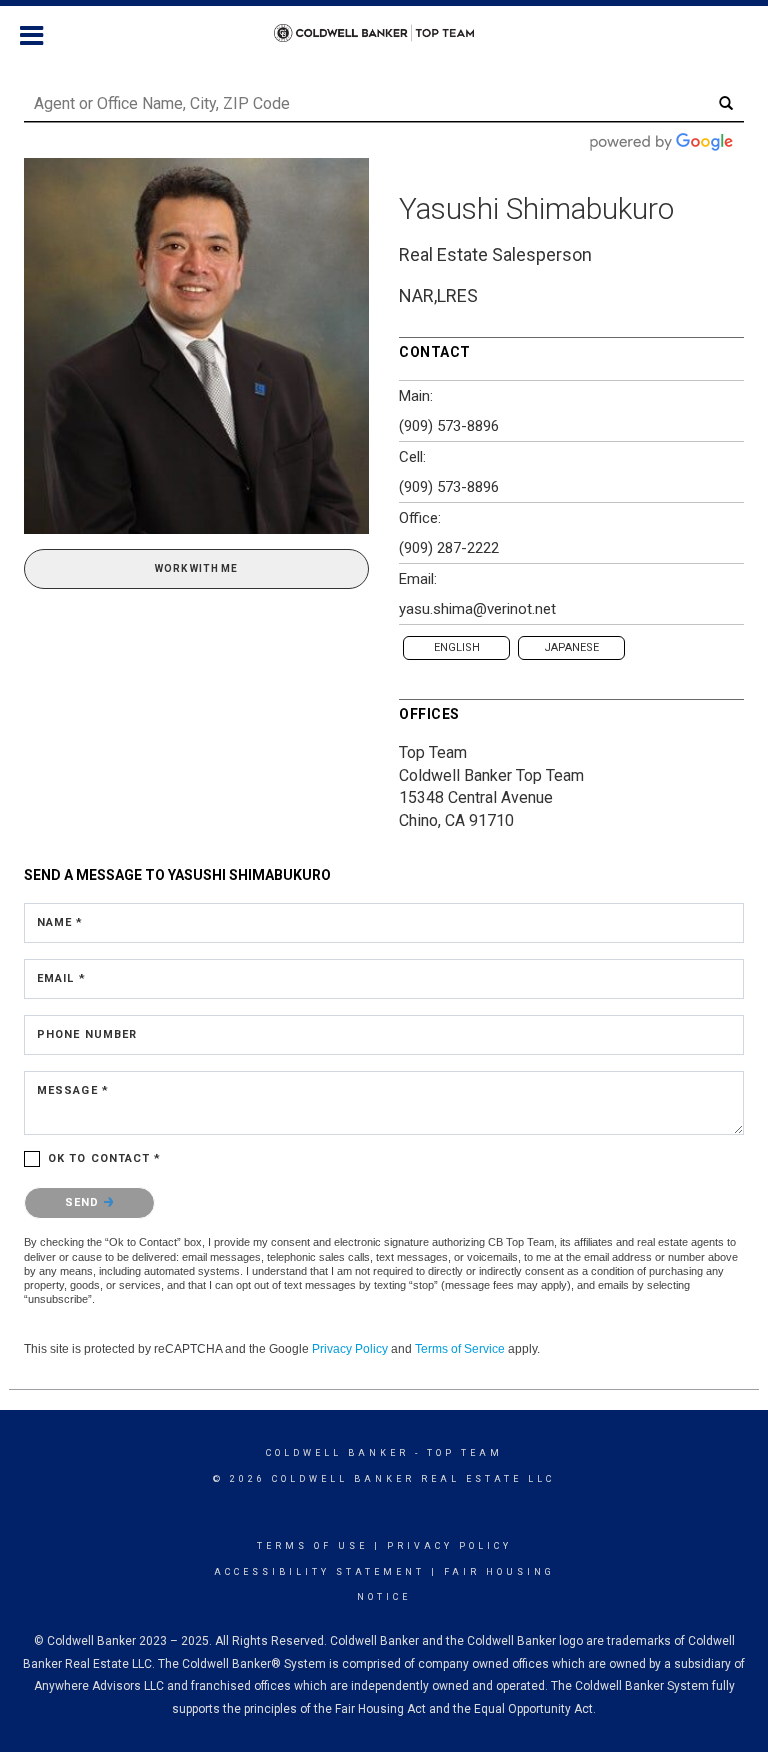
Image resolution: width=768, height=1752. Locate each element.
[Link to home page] (384, 33)
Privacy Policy (350, 1349)
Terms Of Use (312, 1546)
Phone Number (87, 1034)
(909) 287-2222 (449, 548)
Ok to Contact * (105, 1158)
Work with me (196, 568)
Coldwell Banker (337, 1453)
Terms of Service (460, 1349)
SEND (84, 1202)
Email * (61, 978)
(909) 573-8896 (449, 426)
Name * (60, 922)
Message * (73, 1090)
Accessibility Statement (319, 1572)
